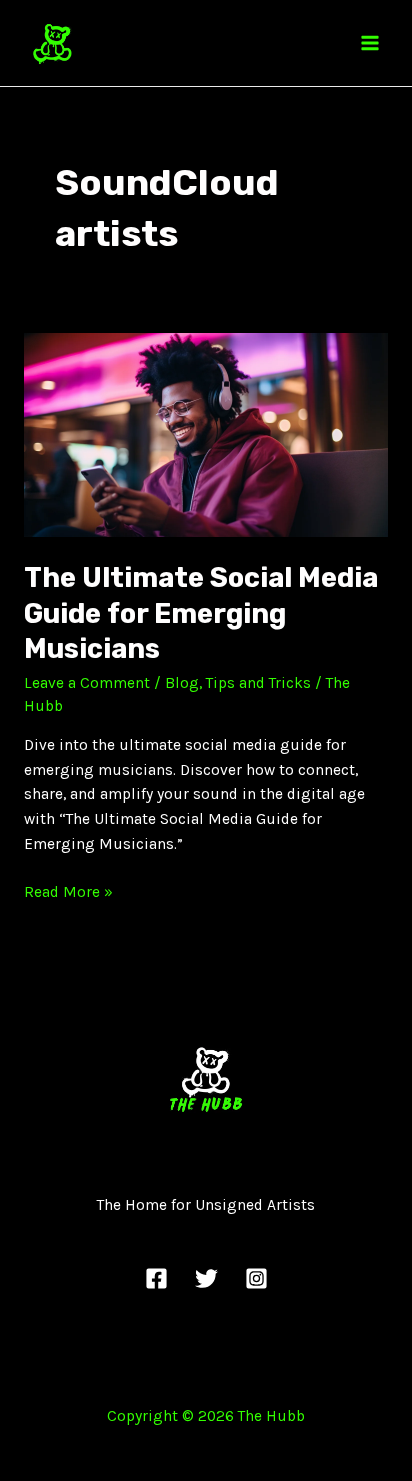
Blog (182, 683)
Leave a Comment (87, 683)
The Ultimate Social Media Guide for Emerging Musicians (201, 613)
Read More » (68, 890)
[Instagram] (256, 1278)
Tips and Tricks (258, 683)
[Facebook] (156, 1278)
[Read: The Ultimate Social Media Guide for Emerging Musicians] (206, 434)
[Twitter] (206, 1278)
